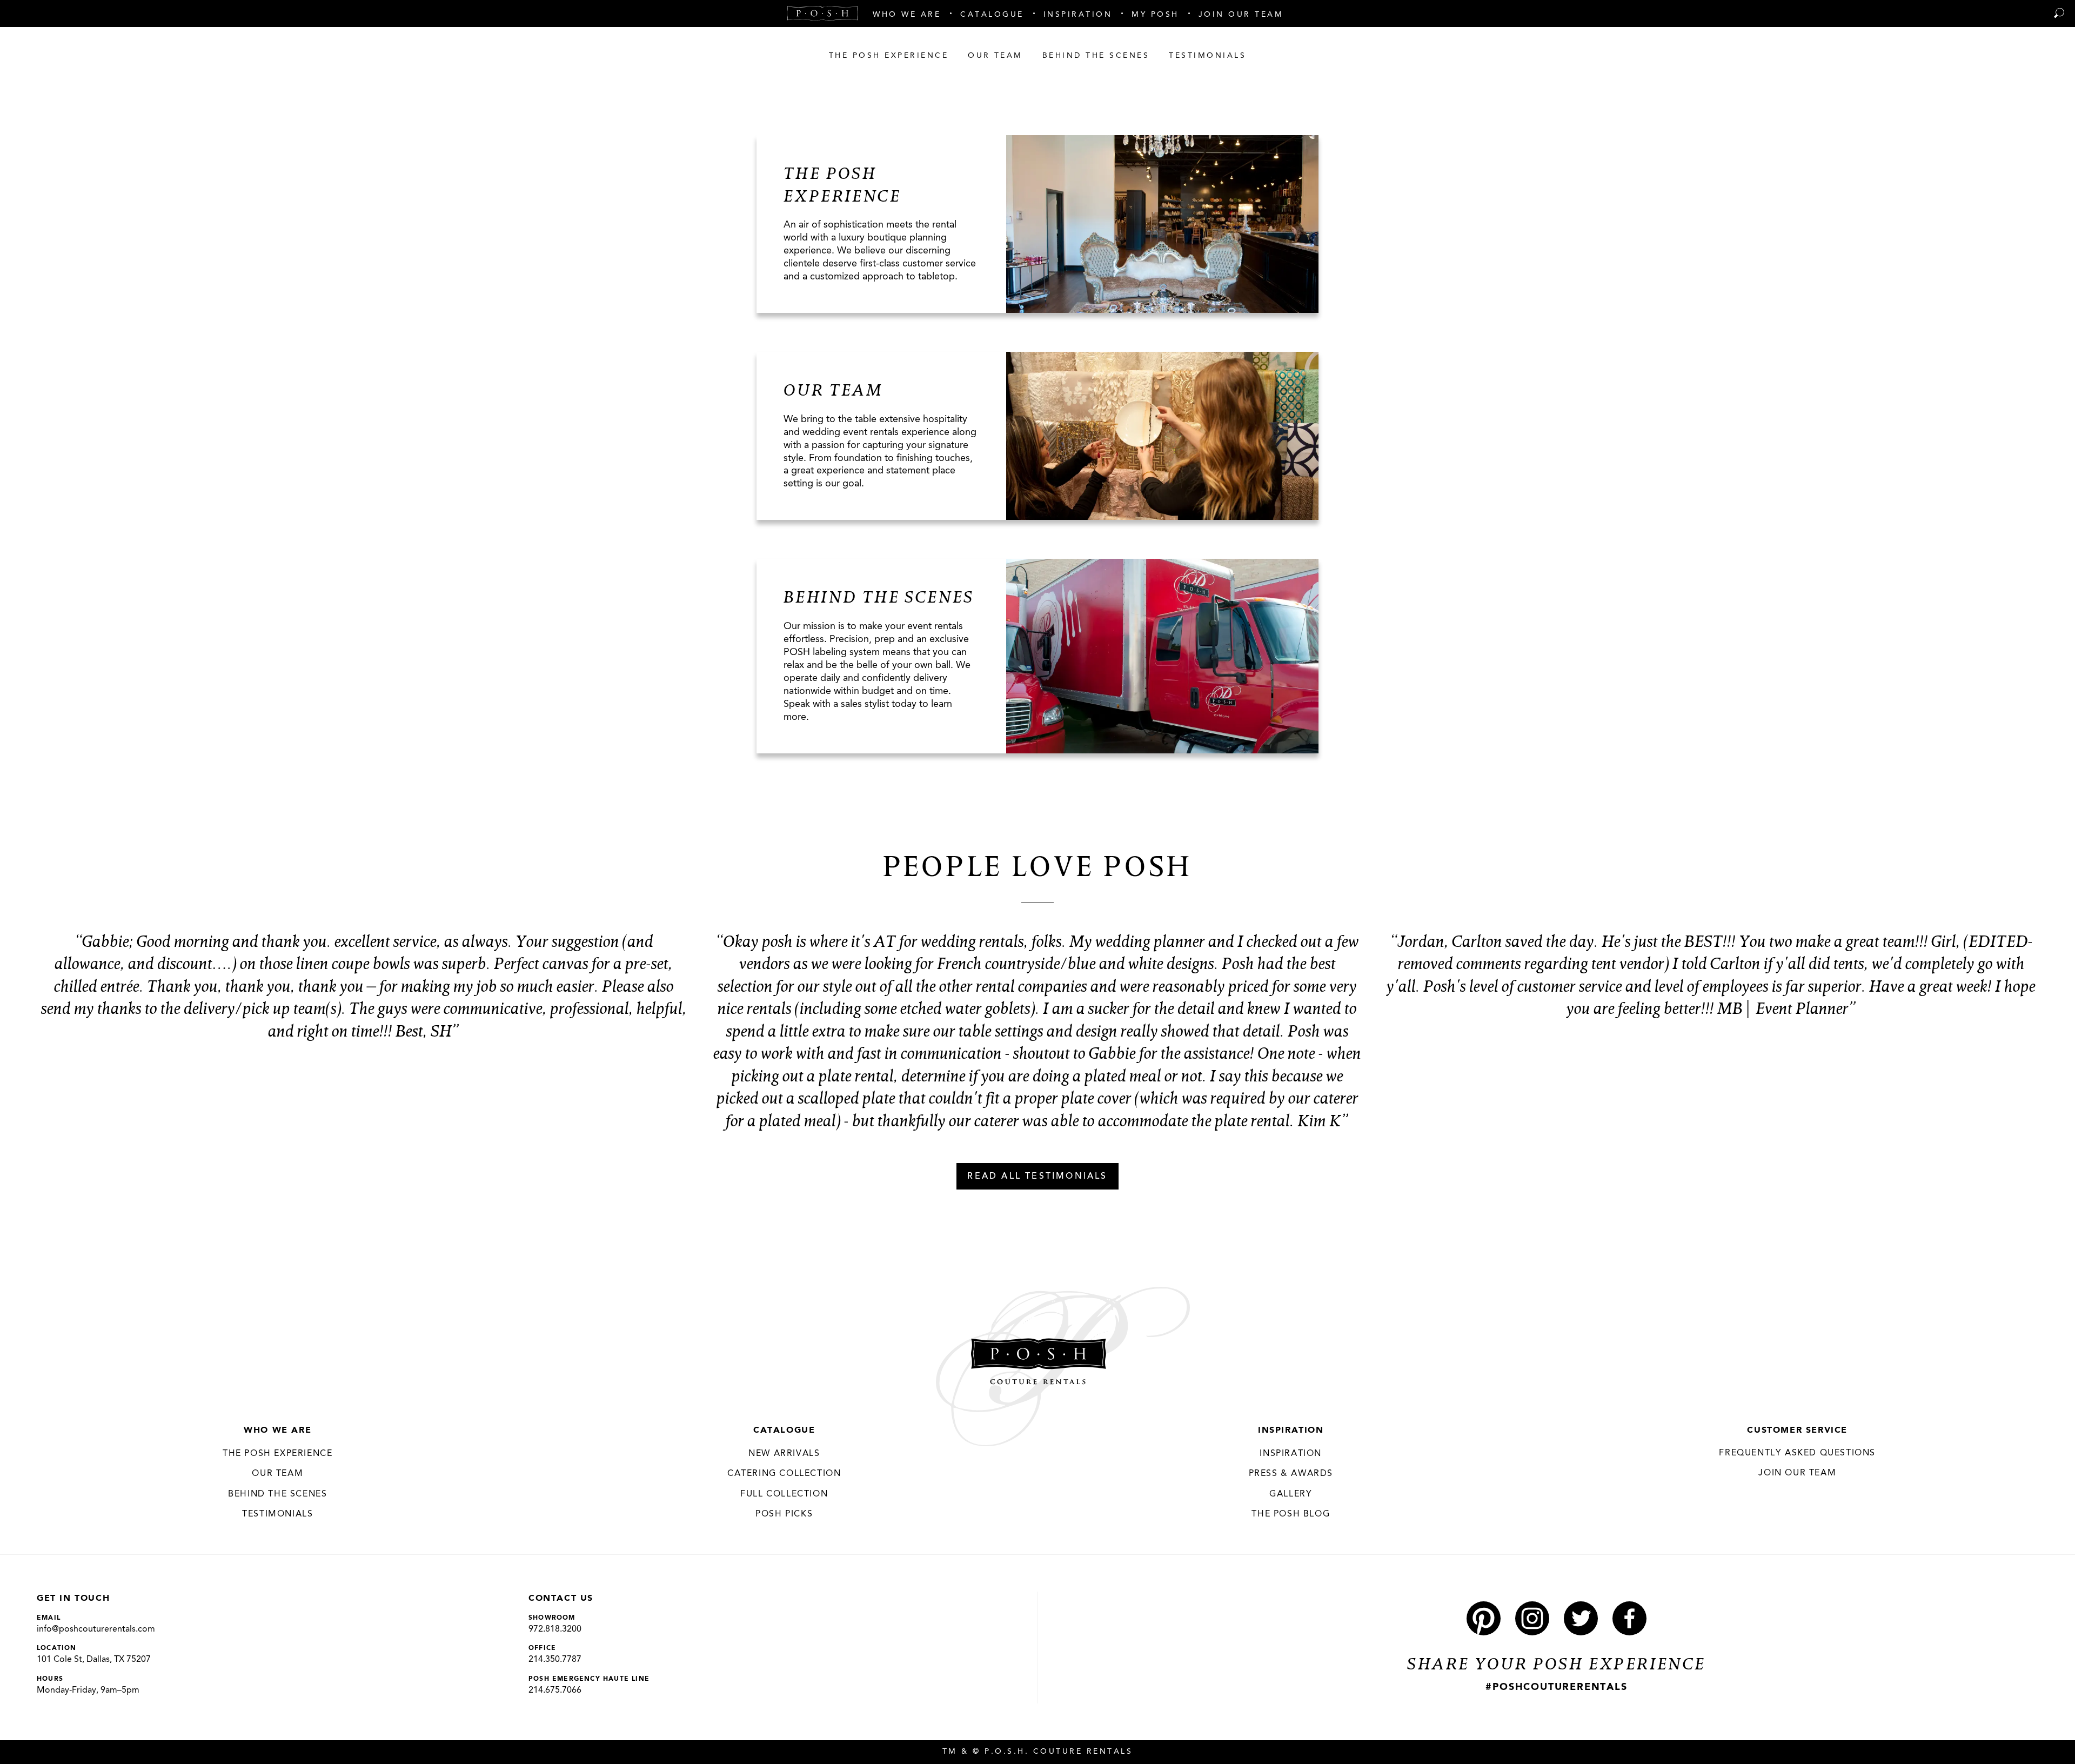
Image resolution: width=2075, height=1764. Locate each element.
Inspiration (1291, 1431)
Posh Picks (784, 1514)
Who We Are (277, 1431)
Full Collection (784, 1494)
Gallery (1291, 1494)
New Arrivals (784, 1454)
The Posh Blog (1291, 1514)
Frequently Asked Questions (1797, 1453)
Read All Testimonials (1037, 1177)
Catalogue (784, 1431)
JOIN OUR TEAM (1797, 1473)
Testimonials (277, 1514)
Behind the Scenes (277, 1494)
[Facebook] (1629, 1618)
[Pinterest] (1484, 1618)
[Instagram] (1532, 1618)
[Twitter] (1581, 1618)
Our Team (277, 1474)
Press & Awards (1291, 1474)
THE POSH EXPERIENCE (277, 1454)
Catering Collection (784, 1474)
